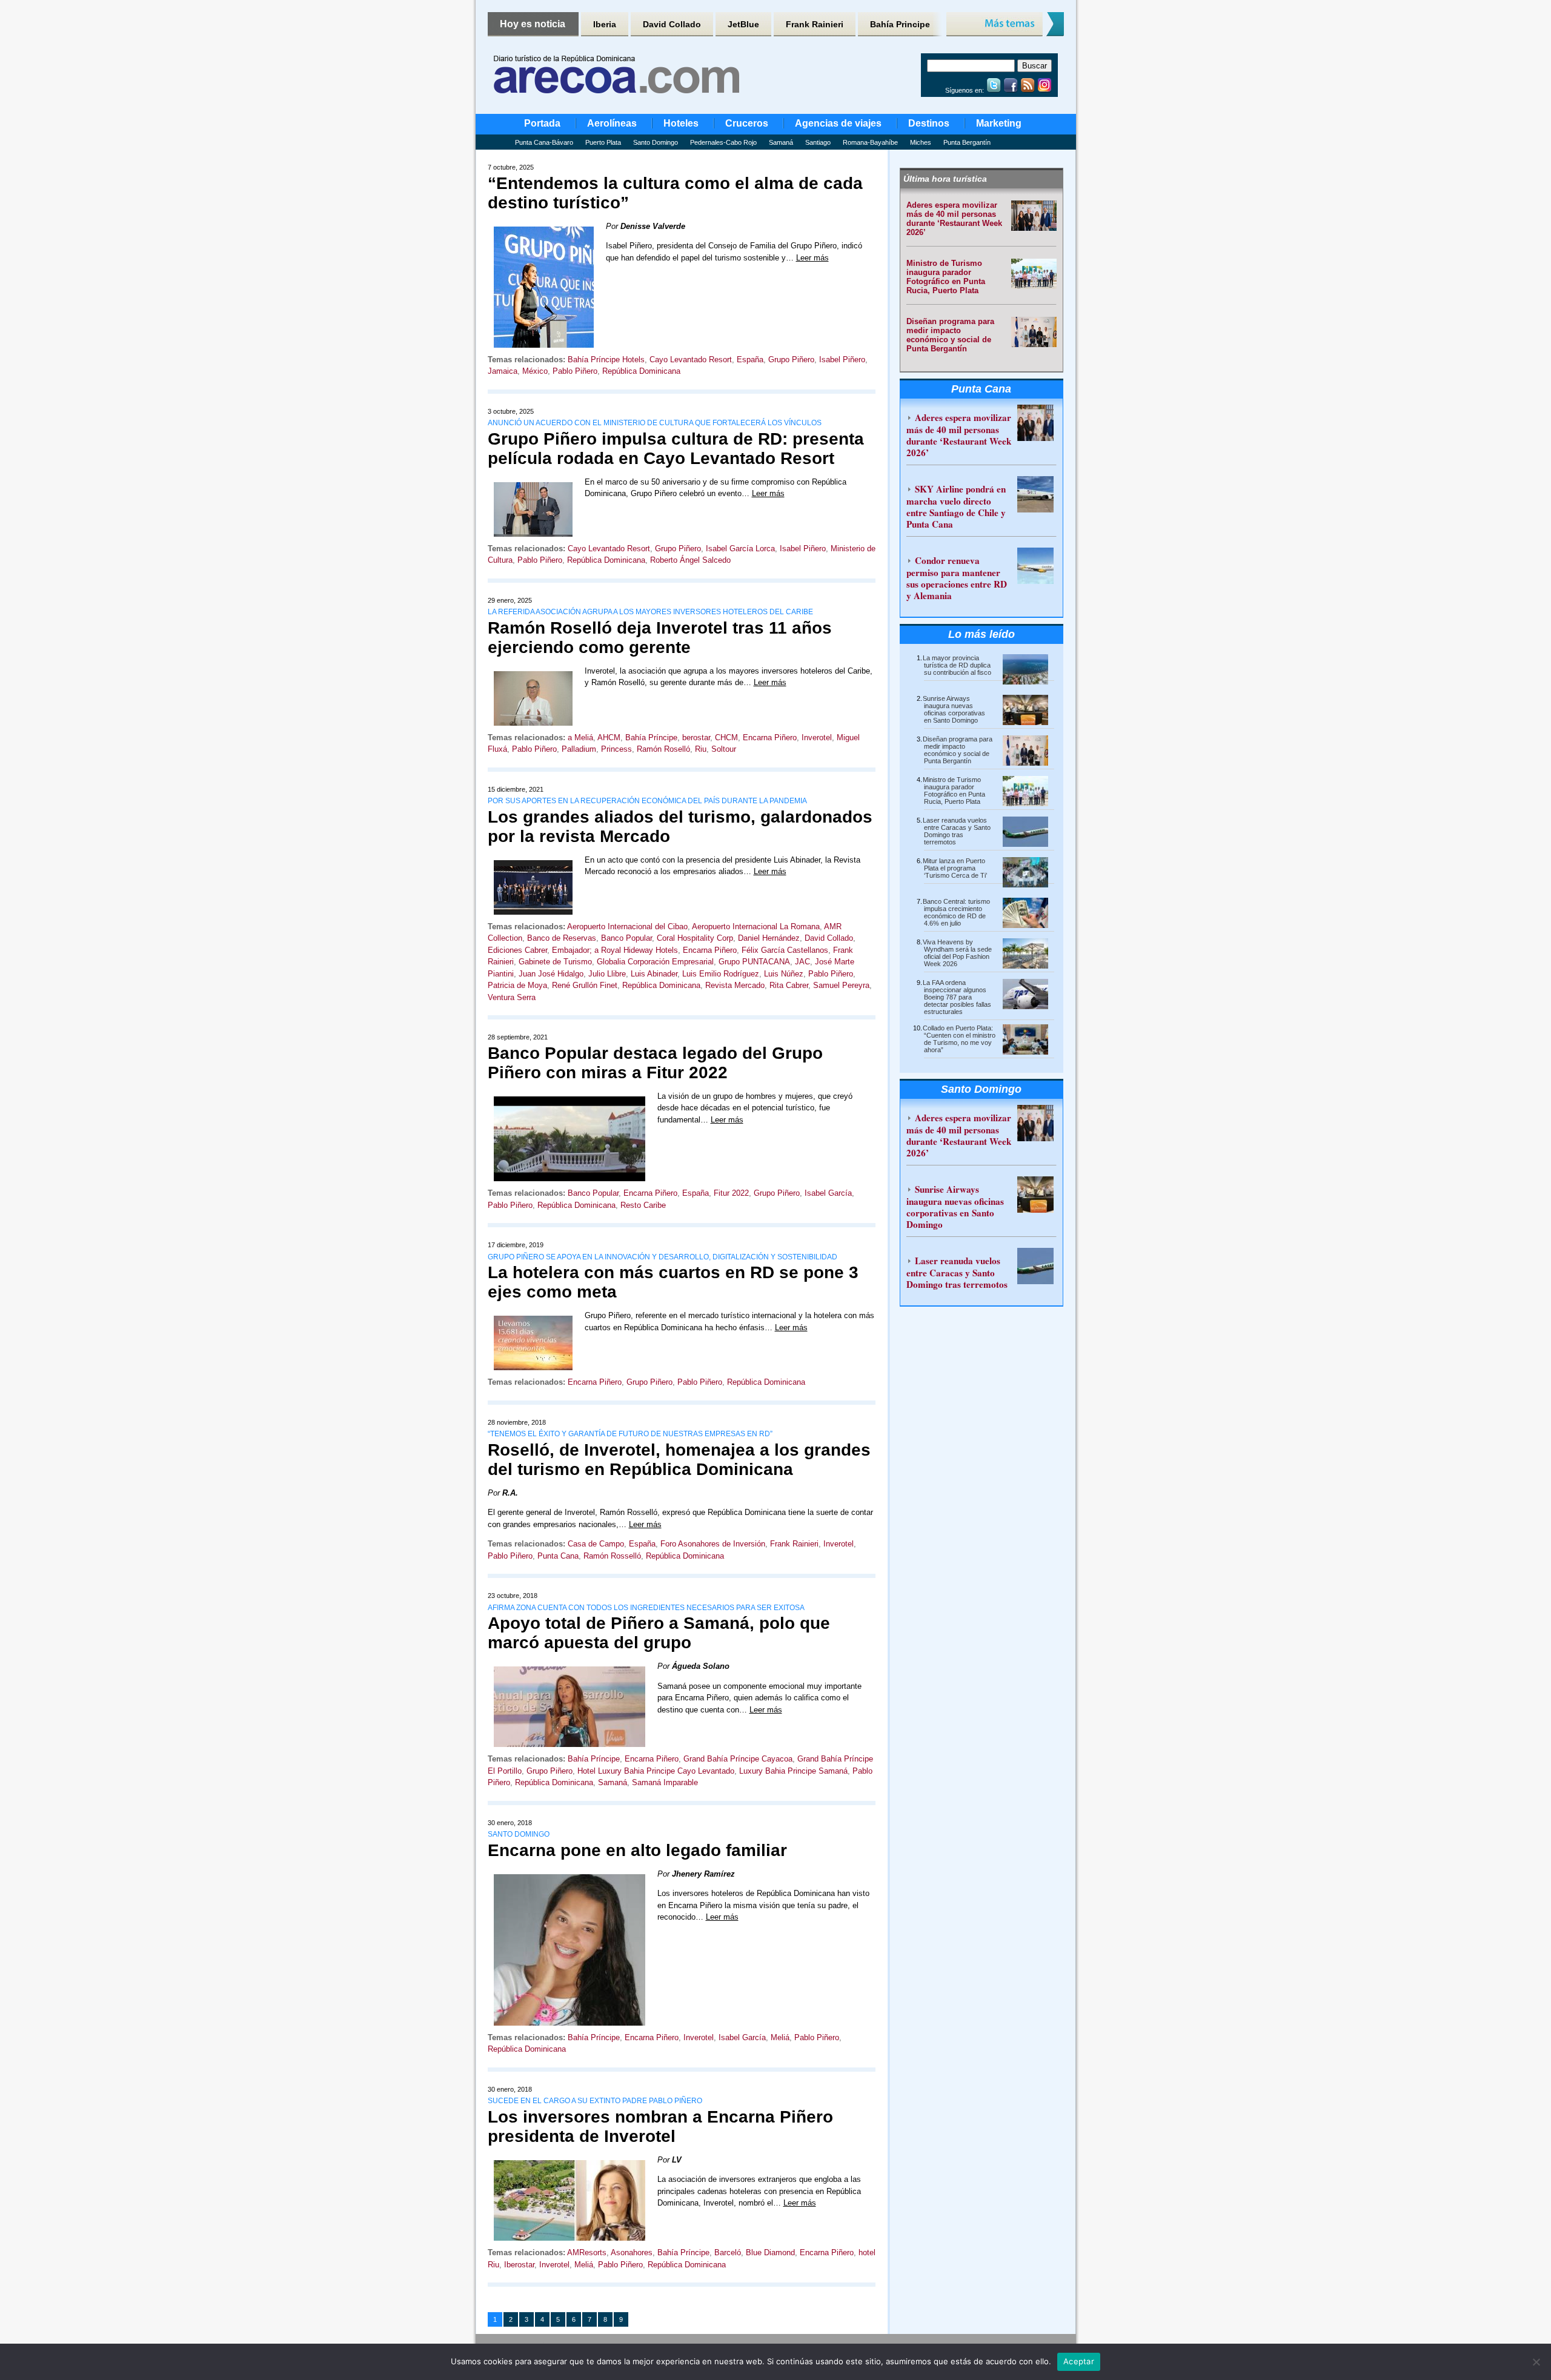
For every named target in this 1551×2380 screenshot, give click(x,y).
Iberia (605, 24)
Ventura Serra (512, 997)
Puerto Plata (603, 142)
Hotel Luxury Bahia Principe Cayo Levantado (656, 1771)
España (750, 360)
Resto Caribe (643, 1205)
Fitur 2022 (731, 1193)
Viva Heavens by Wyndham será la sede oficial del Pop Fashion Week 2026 (957, 953)
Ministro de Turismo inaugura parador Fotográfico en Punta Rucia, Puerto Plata (946, 277)
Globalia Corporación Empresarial (655, 962)
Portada (542, 123)
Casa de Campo (596, 1544)
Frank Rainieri (815, 24)
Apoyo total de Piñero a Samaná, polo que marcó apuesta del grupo (659, 1633)
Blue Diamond (770, 2252)
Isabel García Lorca (740, 549)
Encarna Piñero (770, 738)
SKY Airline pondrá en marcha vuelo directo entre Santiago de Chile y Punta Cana (956, 506)
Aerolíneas (612, 123)
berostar (696, 738)
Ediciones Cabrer (517, 950)
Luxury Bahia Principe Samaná (793, 1771)
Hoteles (681, 123)
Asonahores (632, 2252)
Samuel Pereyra (841, 985)
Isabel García (828, 1193)
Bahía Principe (900, 24)
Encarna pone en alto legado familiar (637, 1850)
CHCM (726, 738)
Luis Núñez (784, 974)
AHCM (609, 738)
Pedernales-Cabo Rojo (723, 142)
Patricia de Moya (517, 985)
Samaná (781, 142)
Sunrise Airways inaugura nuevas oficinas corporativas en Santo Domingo (954, 709)
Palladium (579, 749)
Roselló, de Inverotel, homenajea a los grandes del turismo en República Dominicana (679, 1460)
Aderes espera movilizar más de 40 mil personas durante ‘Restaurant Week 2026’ (954, 219)
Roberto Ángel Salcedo (690, 560)
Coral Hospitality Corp (695, 938)
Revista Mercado (735, 985)
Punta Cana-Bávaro (544, 142)
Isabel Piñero (842, 360)
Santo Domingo (656, 142)
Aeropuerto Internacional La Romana (756, 926)
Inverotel (817, 738)
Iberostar (519, 2265)
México (535, 371)
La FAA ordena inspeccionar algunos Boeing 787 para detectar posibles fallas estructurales (957, 997)
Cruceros (747, 123)
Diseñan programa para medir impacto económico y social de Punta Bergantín (950, 335)
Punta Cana (558, 1556)
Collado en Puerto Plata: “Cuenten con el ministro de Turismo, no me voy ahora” (959, 1039)
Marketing (999, 123)
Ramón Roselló (663, 749)
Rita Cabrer (789, 985)
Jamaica (503, 371)
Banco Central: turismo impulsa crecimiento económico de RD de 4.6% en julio (956, 912)
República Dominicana (641, 371)
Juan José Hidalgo (551, 974)
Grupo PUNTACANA (754, 962)
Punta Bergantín (967, 142)
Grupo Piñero (791, 360)
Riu (701, 749)
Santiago (818, 142)
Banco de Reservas (562, 938)
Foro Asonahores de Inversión (713, 1544)
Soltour (724, 749)
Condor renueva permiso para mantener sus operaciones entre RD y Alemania (957, 578)
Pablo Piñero (575, 371)
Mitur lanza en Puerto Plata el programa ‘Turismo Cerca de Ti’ (955, 868)
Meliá (780, 2037)
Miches (921, 142)
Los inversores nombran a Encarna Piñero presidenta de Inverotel (660, 2126)
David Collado (672, 24)
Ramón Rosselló (612, 1556)
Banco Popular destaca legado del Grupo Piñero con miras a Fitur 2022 (655, 1063)
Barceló (728, 2252)
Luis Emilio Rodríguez (721, 974)
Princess (616, 749)
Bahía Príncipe (651, 738)
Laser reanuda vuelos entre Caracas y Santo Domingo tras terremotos (957, 831)
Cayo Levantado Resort (691, 360)
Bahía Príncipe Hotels (606, 360)
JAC (802, 962)
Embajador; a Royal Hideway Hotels (615, 950)
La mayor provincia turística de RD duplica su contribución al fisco (957, 665)
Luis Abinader (654, 974)
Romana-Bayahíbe (870, 142)
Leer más (812, 258)
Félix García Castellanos (785, 950)
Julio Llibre (607, 974)
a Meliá (580, 738)
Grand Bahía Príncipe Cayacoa (738, 1759)
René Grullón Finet (585, 985)
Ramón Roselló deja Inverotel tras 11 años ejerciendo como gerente (660, 638)
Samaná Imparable (665, 1782)
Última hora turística (945, 179)
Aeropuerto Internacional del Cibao (627, 926)
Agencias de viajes (838, 123)
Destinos (929, 123)
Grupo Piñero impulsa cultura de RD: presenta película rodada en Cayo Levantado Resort (676, 449)
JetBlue (743, 24)
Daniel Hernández (769, 938)
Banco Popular (626, 938)
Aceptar (1079, 2361)
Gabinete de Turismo (555, 962)
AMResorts (587, 2252)
